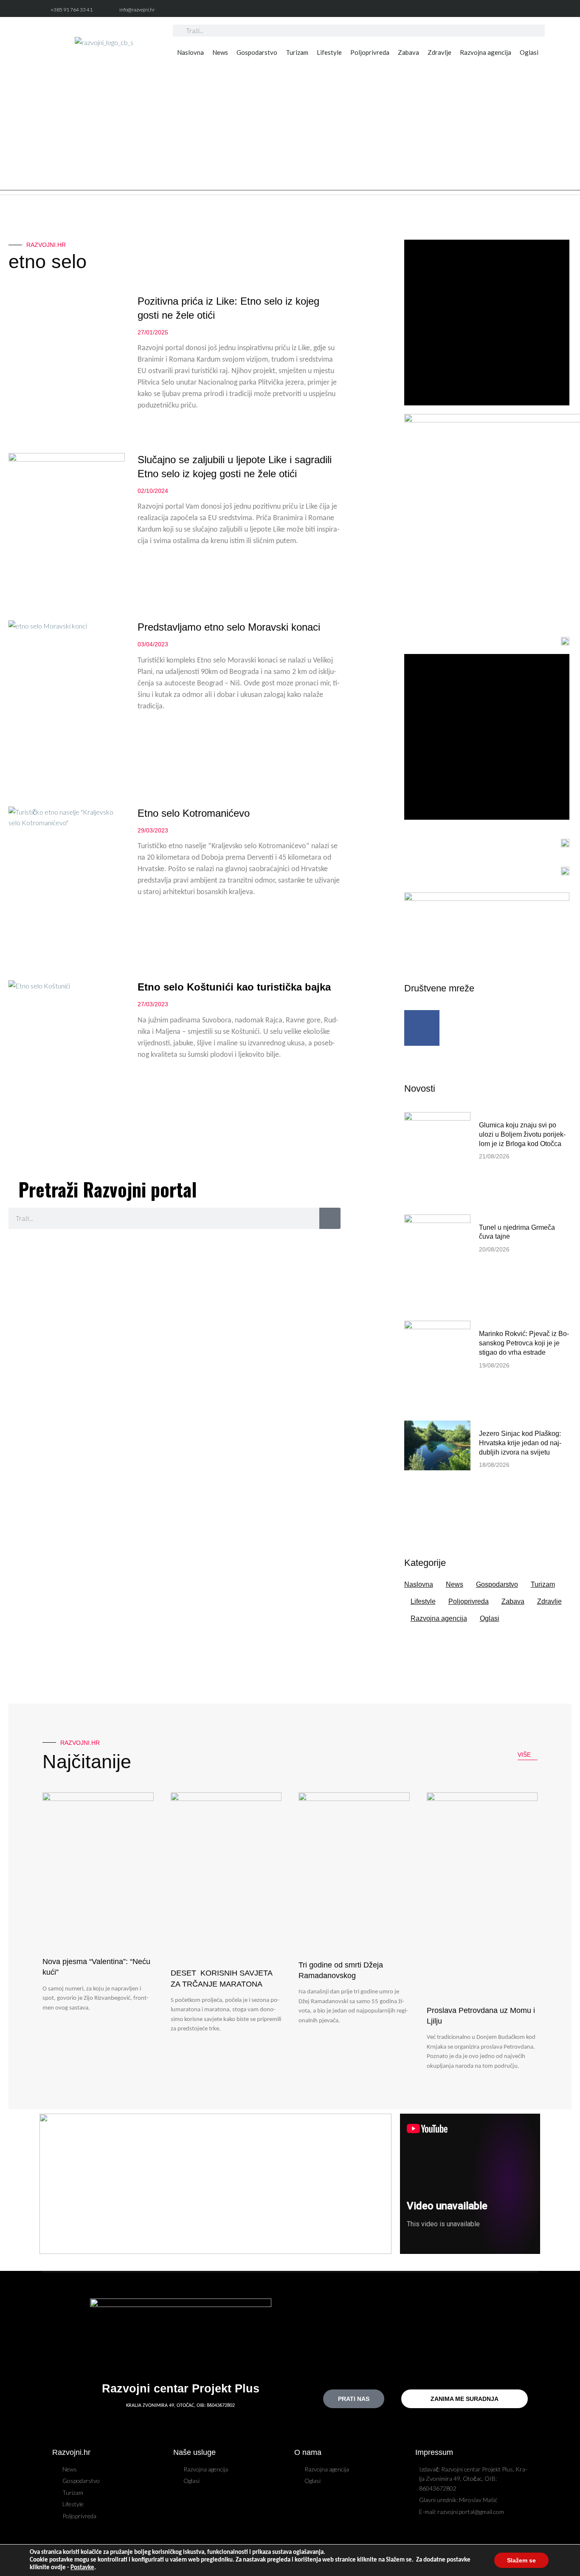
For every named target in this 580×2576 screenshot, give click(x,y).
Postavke (82, 2568)
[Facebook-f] (516, 10)
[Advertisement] (290, 131)
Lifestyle (329, 52)
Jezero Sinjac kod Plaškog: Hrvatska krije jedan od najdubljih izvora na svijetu (520, 1443)
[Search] (330, 1218)
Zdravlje (439, 52)
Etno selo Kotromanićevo (194, 813)
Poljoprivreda (370, 52)
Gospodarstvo (257, 52)
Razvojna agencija (486, 52)
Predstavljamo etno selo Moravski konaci (229, 627)
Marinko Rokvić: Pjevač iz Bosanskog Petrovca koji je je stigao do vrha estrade (524, 1343)
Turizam (297, 52)
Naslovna (190, 52)
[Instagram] (535, 10)
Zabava (408, 52)
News (220, 52)
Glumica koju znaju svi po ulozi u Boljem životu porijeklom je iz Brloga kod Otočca (522, 1134)
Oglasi (529, 52)
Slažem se (521, 2560)
